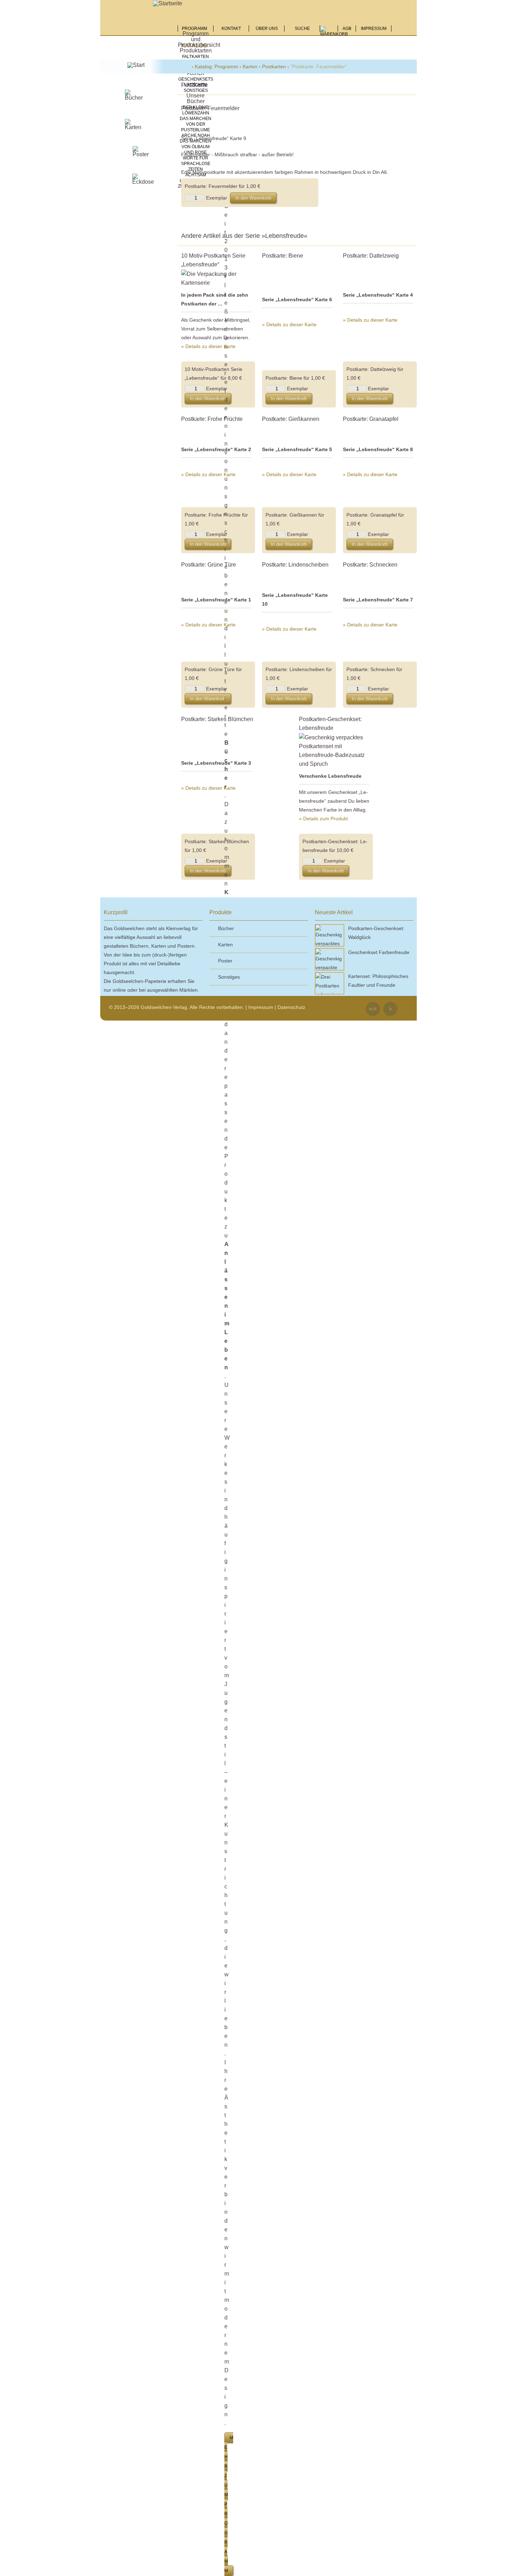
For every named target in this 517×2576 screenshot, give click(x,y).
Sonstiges (196, 90)
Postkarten (274, 67)
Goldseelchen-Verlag (186, 67)
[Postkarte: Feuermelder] (214, 128)
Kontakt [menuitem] (231, 29)
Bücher (226, 928)
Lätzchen (196, 85)
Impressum (261, 1007)
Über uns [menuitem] (267, 29)
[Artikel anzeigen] (218, 278)
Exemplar (217, 198)
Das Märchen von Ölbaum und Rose (196, 147)
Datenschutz (291, 1007)
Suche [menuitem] (302, 29)
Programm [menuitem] (196, 29)
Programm (226, 67)
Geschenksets (196, 79)
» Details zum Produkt (323, 819)
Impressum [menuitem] (374, 29)
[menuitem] (334, 33)
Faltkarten (196, 57)
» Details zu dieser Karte (208, 346)
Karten (250, 67)
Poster (196, 74)
